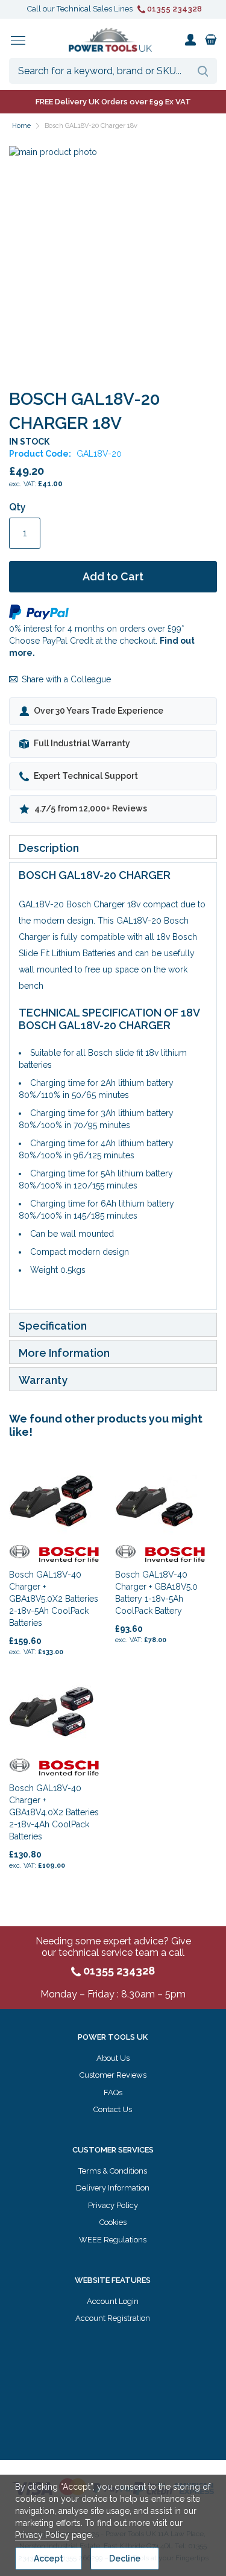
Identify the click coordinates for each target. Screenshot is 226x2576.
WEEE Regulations (113, 2240)
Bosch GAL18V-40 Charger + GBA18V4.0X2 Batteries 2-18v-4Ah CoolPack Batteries (54, 1812)
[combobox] (113, 71)
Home (21, 126)
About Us (113, 2058)
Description (49, 848)
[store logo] (110, 40)
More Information (64, 1353)
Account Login (113, 2301)
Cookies (113, 2222)
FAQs (113, 2092)
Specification (53, 1326)
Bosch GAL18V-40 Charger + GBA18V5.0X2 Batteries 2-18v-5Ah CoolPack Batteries (54, 1599)
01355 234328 (174, 9)
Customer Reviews (113, 2075)
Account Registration (113, 2318)
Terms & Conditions (113, 2171)
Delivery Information (113, 2188)
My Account (190, 40)
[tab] (113, 847)
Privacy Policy (113, 2205)
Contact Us (113, 2109)
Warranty (43, 1380)
